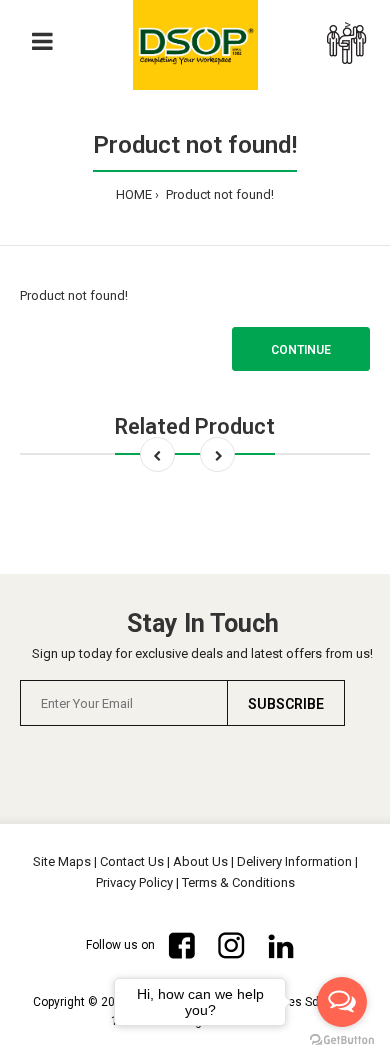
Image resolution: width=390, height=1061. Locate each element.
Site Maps (62, 861)
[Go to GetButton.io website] (342, 1040)
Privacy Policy (134, 882)
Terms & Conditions (238, 882)
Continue (301, 350)
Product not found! (218, 194)
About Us (200, 861)
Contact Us (132, 861)
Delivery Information (294, 861)
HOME (134, 194)
